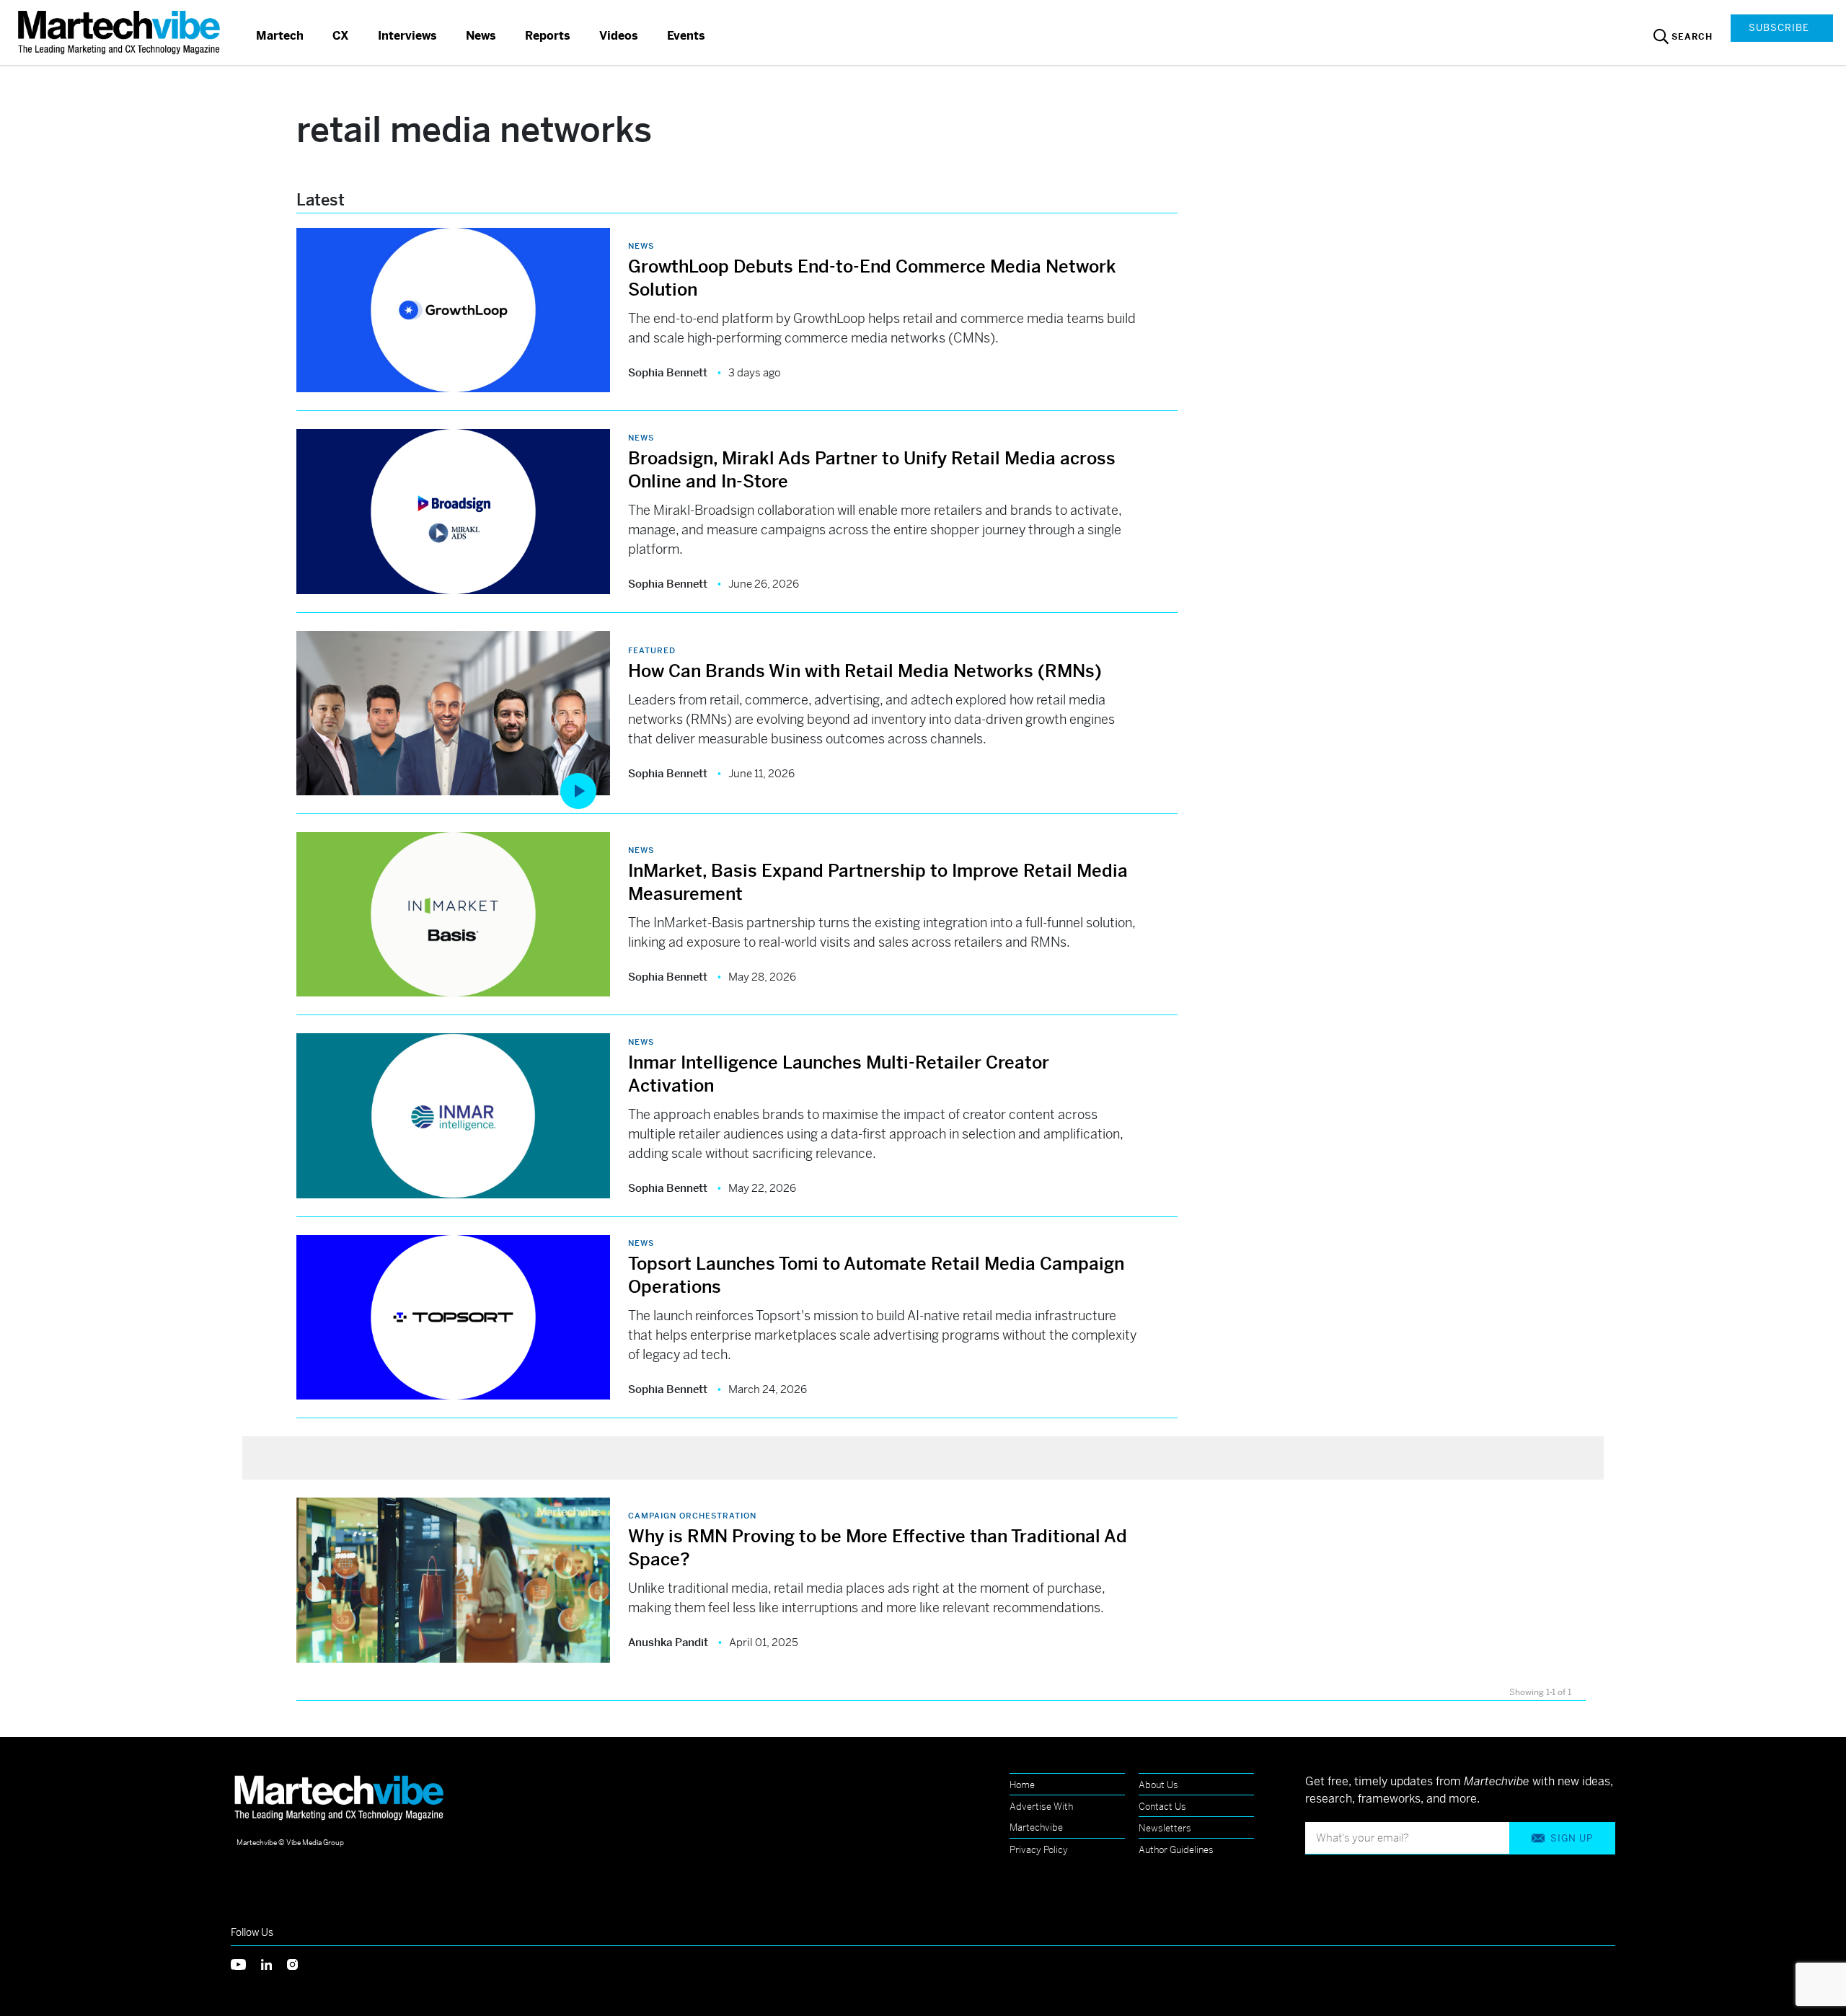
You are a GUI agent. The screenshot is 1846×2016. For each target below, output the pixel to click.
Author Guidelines (1176, 1850)
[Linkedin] (274, 1963)
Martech (280, 36)
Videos (619, 36)
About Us (1158, 1785)
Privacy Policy (1039, 1850)
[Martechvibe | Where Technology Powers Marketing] (121, 32)
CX (341, 36)
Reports (548, 36)
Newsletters (1165, 1828)
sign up (1572, 1838)
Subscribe (1779, 28)
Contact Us (1162, 1807)
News (481, 36)
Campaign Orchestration (692, 1516)
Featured (652, 650)
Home (1022, 1785)
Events (686, 36)
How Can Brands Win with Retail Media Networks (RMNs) (865, 671)
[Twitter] (246, 1963)
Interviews (407, 36)
